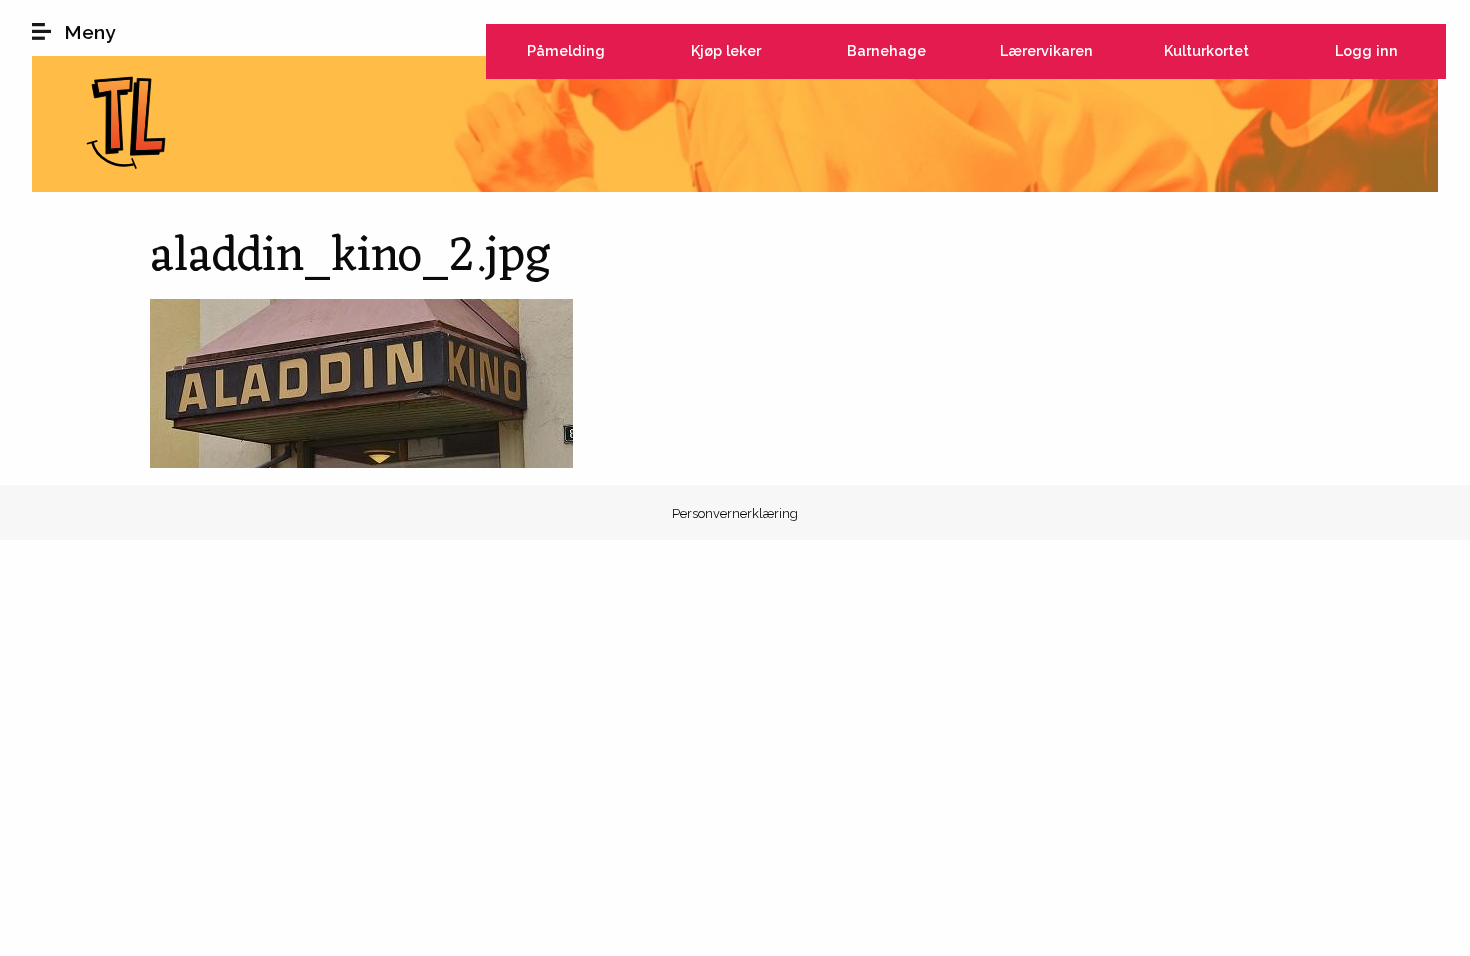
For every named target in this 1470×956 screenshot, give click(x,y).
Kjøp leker (726, 50)
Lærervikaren (1046, 50)
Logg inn (1366, 50)
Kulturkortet (1206, 50)
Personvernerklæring (735, 513)
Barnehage (886, 50)
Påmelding (566, 50)
